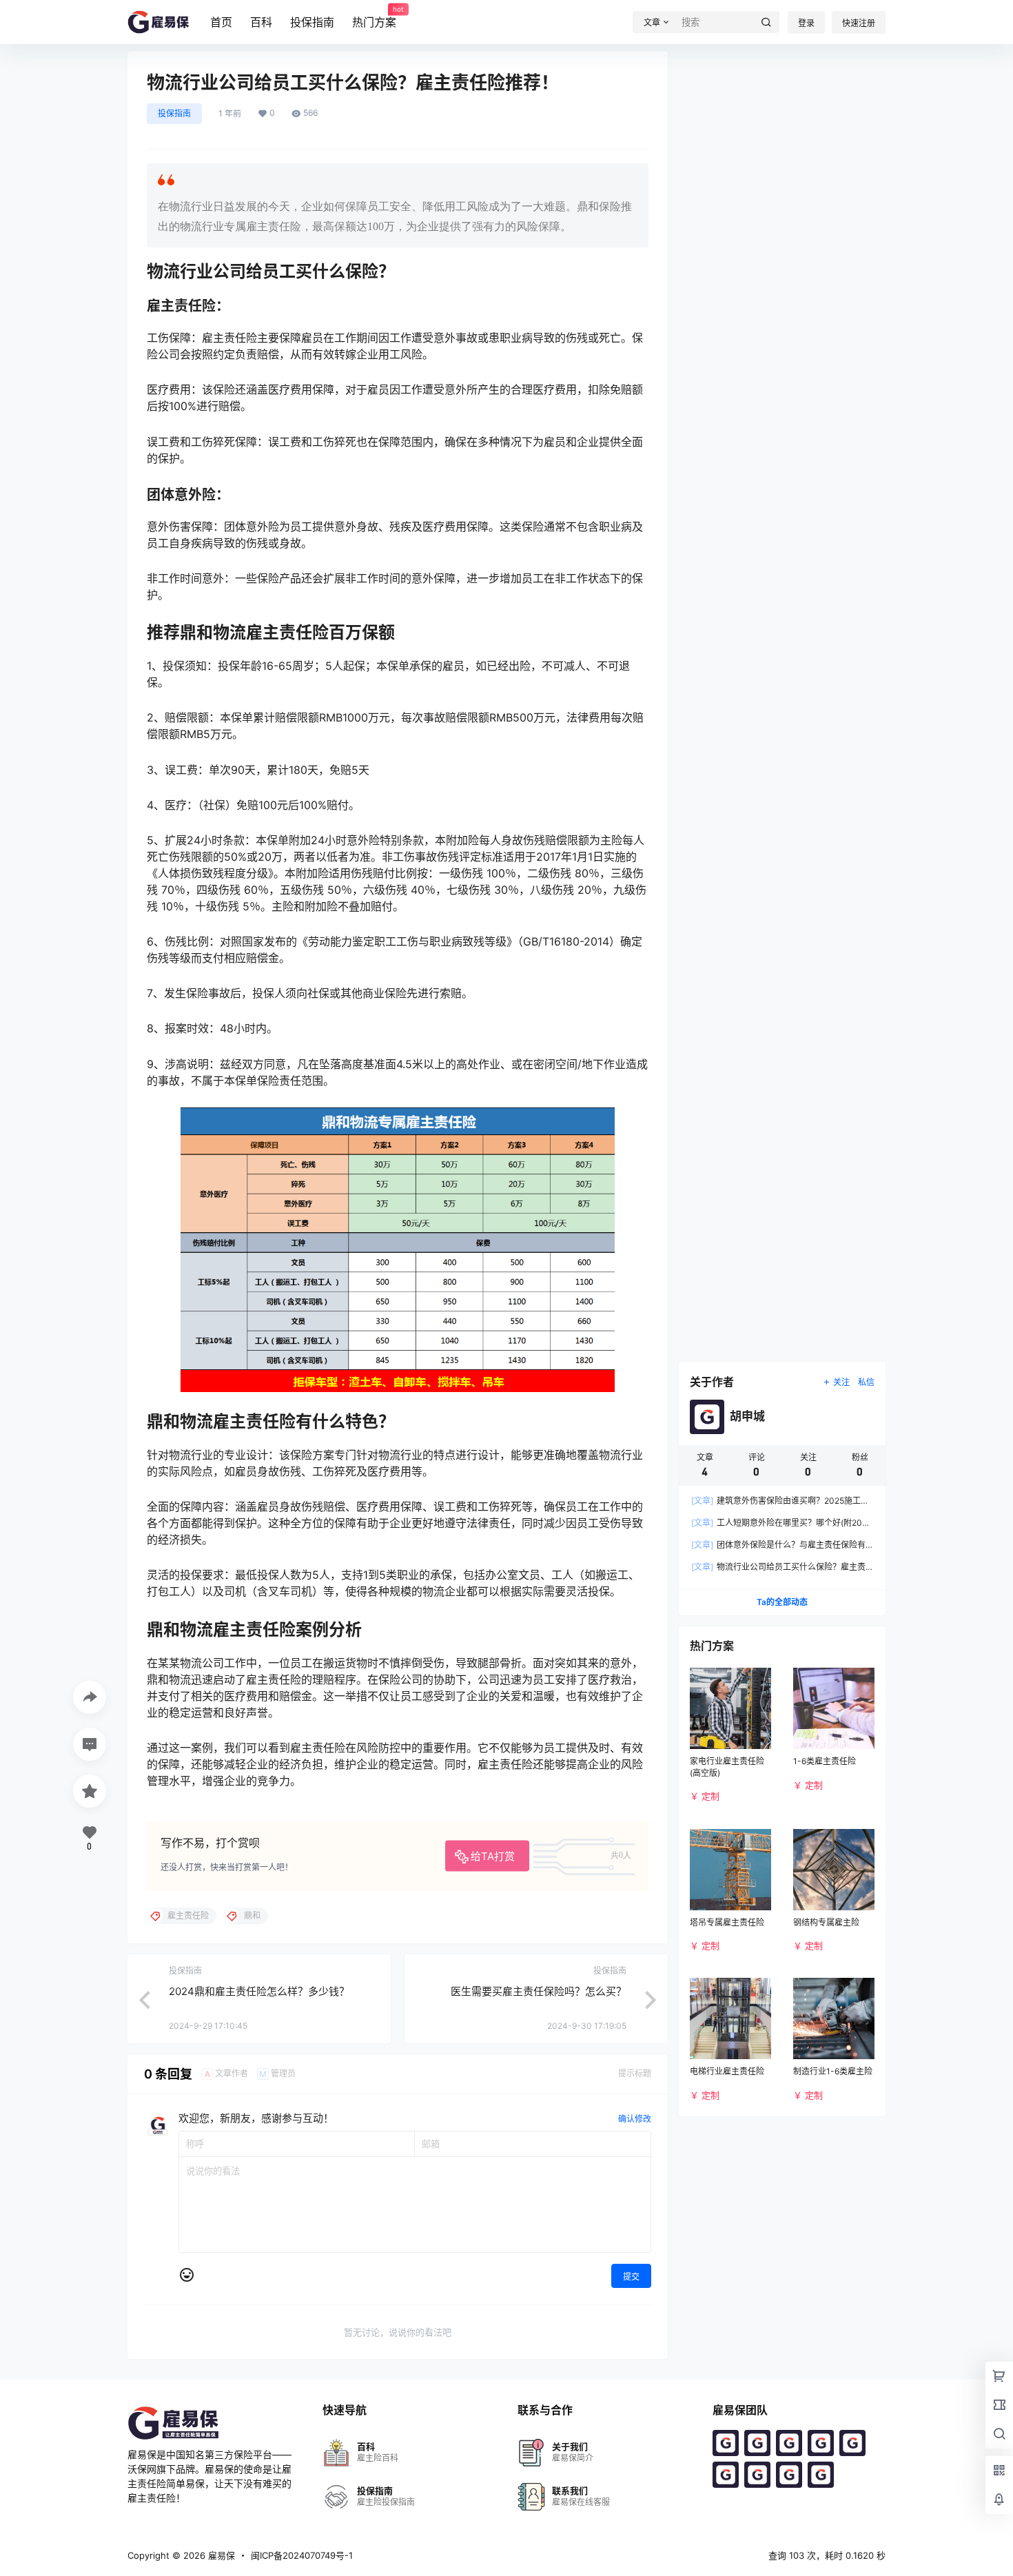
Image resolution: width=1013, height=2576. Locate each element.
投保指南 (312, 22)
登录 (806, 23)
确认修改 (635, 2119)
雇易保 (220, 2555)
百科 (261, 22)
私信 (866, 1382)
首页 (221, 22)
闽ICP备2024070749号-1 (302, 2555)
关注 (841, 1382)
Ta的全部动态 (782, 1602)
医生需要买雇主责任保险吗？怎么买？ (539, 1991)
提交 (631, 2277)
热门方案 (374, 17)
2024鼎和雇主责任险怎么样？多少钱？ (259, 1991)
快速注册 (859, 23)
